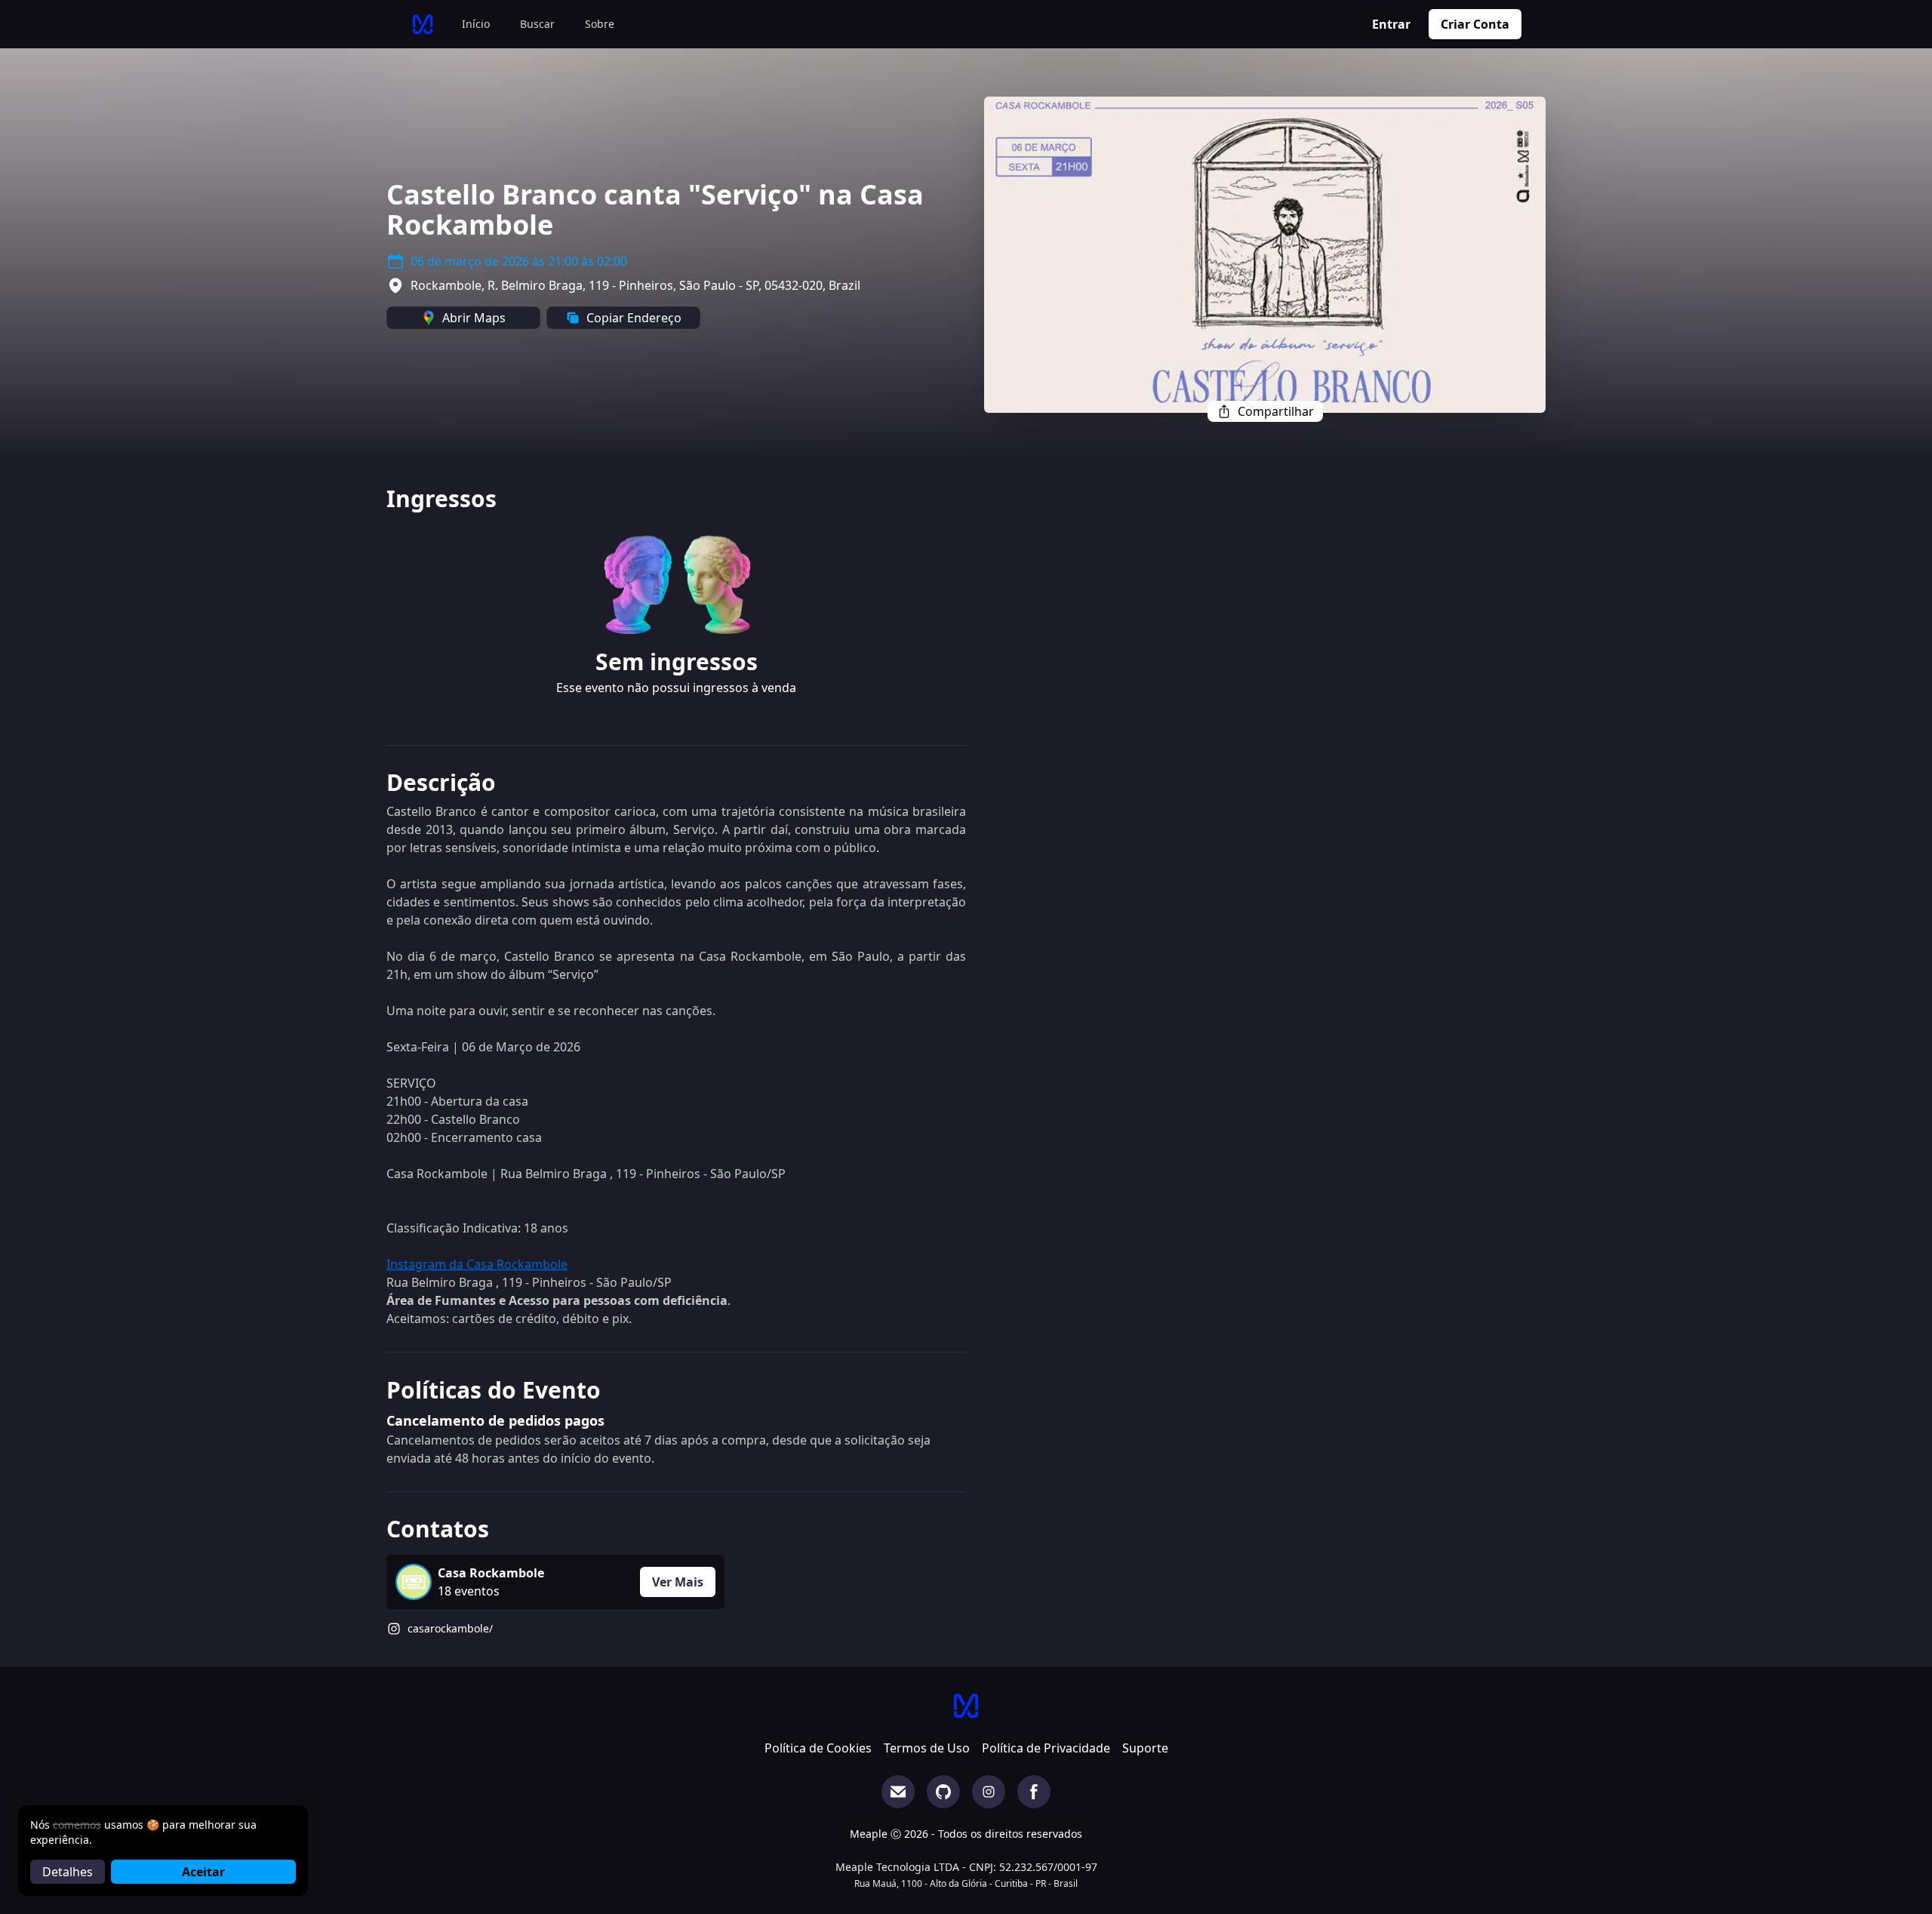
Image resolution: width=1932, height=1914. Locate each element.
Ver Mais (678, 1582)
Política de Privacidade (1046, 1748)
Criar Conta (1475, 24)
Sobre (600, 24)
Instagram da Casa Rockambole (477, 1264)
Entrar (1391, 24)
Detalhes (68, 1872)
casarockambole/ (450, 1628)
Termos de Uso (927, 1748)
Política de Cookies (818, 1748)
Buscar (537, 24)
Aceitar (203, 1872)
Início (476, 24)
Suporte (1145, 1748)
